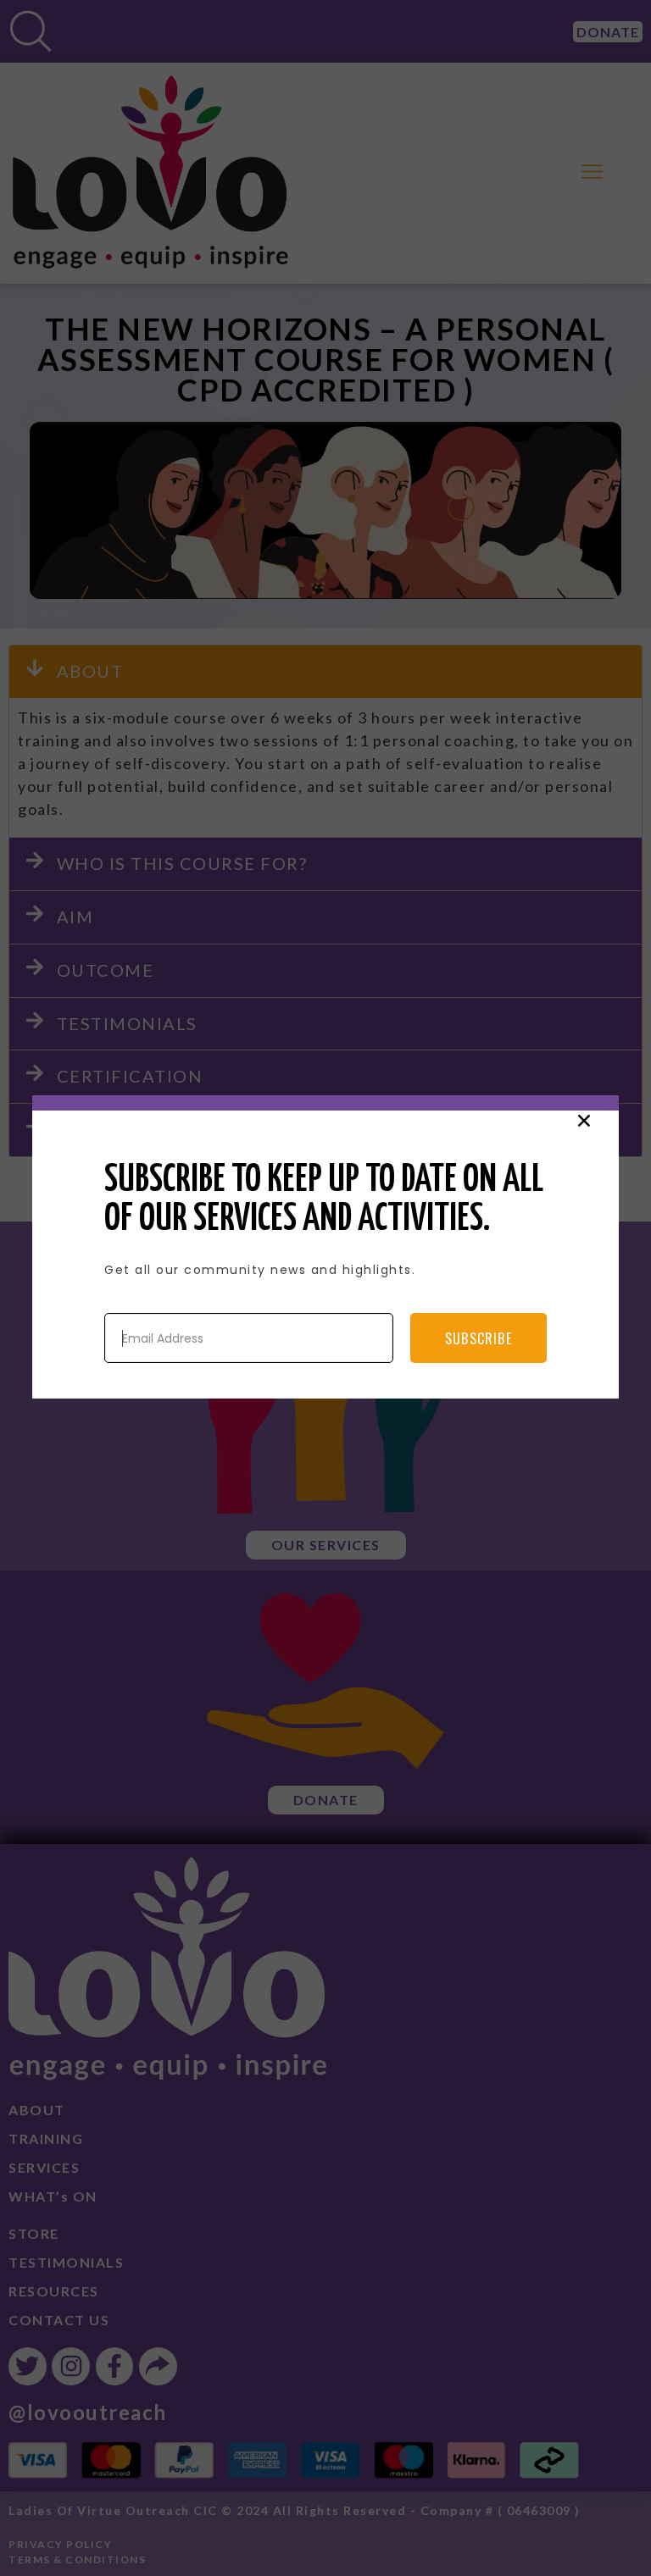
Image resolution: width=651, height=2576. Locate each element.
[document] (325, 1288)
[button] (584, 1121)
